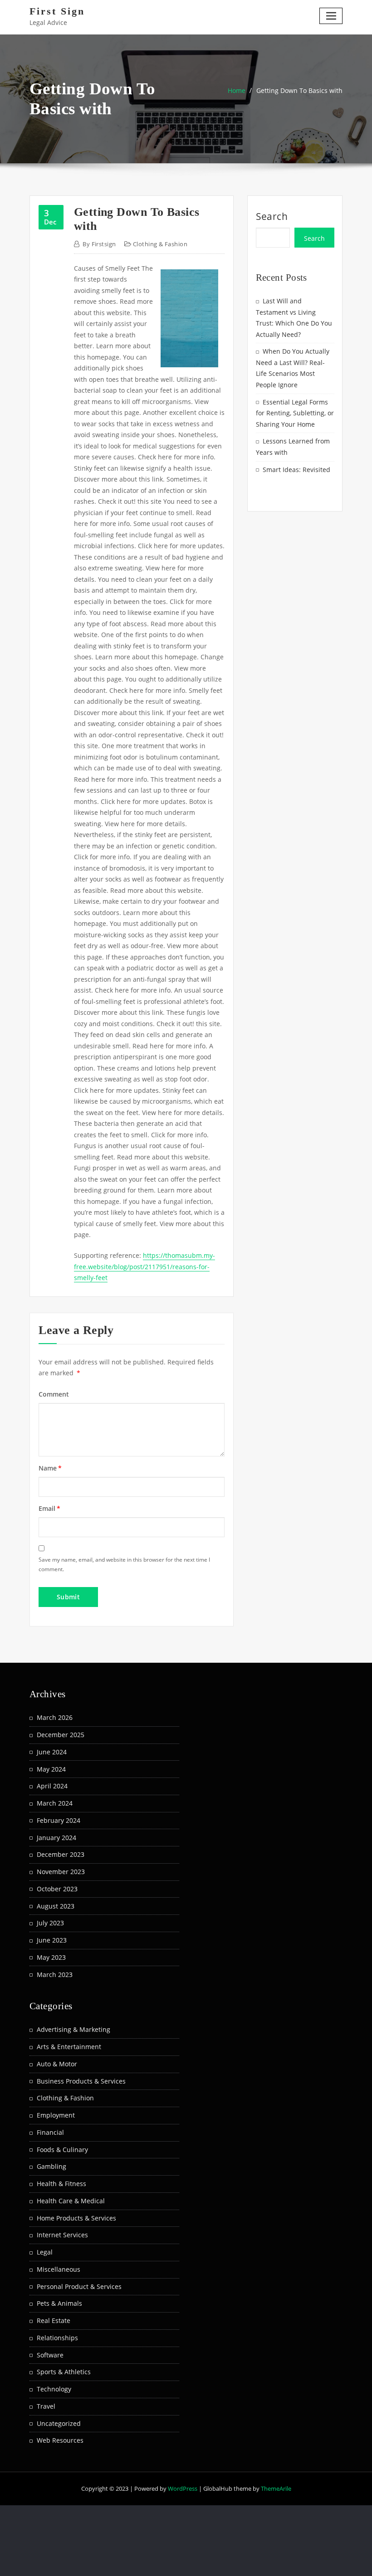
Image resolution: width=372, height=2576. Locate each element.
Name (50, 1468)
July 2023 (50, 1923)
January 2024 (56, 1838)
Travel (46, 2406)
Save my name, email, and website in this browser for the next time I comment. (124, 1564)
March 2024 (55, 1803)
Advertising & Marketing (73, 2029)
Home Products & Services (76, 2218)
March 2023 (55, 1975)
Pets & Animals (59, 2303)
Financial (50, 2132)
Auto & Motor (57, 2064)
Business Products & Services (81, 2081)
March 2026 (55, 1717)
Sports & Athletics (64, 2372)
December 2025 (61, 1735)
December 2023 (61, 1854)
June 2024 (52, 1752)
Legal (45, 2252)
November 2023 (61, 1872)
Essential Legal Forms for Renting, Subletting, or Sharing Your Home (295, 413)
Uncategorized (59, 2423)
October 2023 (57, 1889)
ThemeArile (276, 2488)
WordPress (183, 2488)
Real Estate (54, 2320)
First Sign (57, 11)
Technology (54, 2389)
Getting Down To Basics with (299, 90)
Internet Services (62, 2235)
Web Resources (60, 2440)
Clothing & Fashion (160, 244)
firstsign (99, 244)
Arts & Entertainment (69, 2047)
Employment (56, 2115)
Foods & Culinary (62, 2150)
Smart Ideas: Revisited (296, 470)
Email (49, 1508)
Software (50, 2355)
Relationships (57, 2338)
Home (237, 90)
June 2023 (52, 1940)
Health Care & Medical (71, 2201)
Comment (54, 1394)
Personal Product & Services (79, 2286)
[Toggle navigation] (331, 16)
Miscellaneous (59, 2269)
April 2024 (52, 1786)
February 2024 (59, 1820)
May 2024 (51, 1769)
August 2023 (56, 1906)
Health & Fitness (61, 2184)
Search (272, 216)
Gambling (51, 2166)
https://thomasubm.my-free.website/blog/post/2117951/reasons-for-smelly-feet (144, 1266)
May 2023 (51, 1957)
